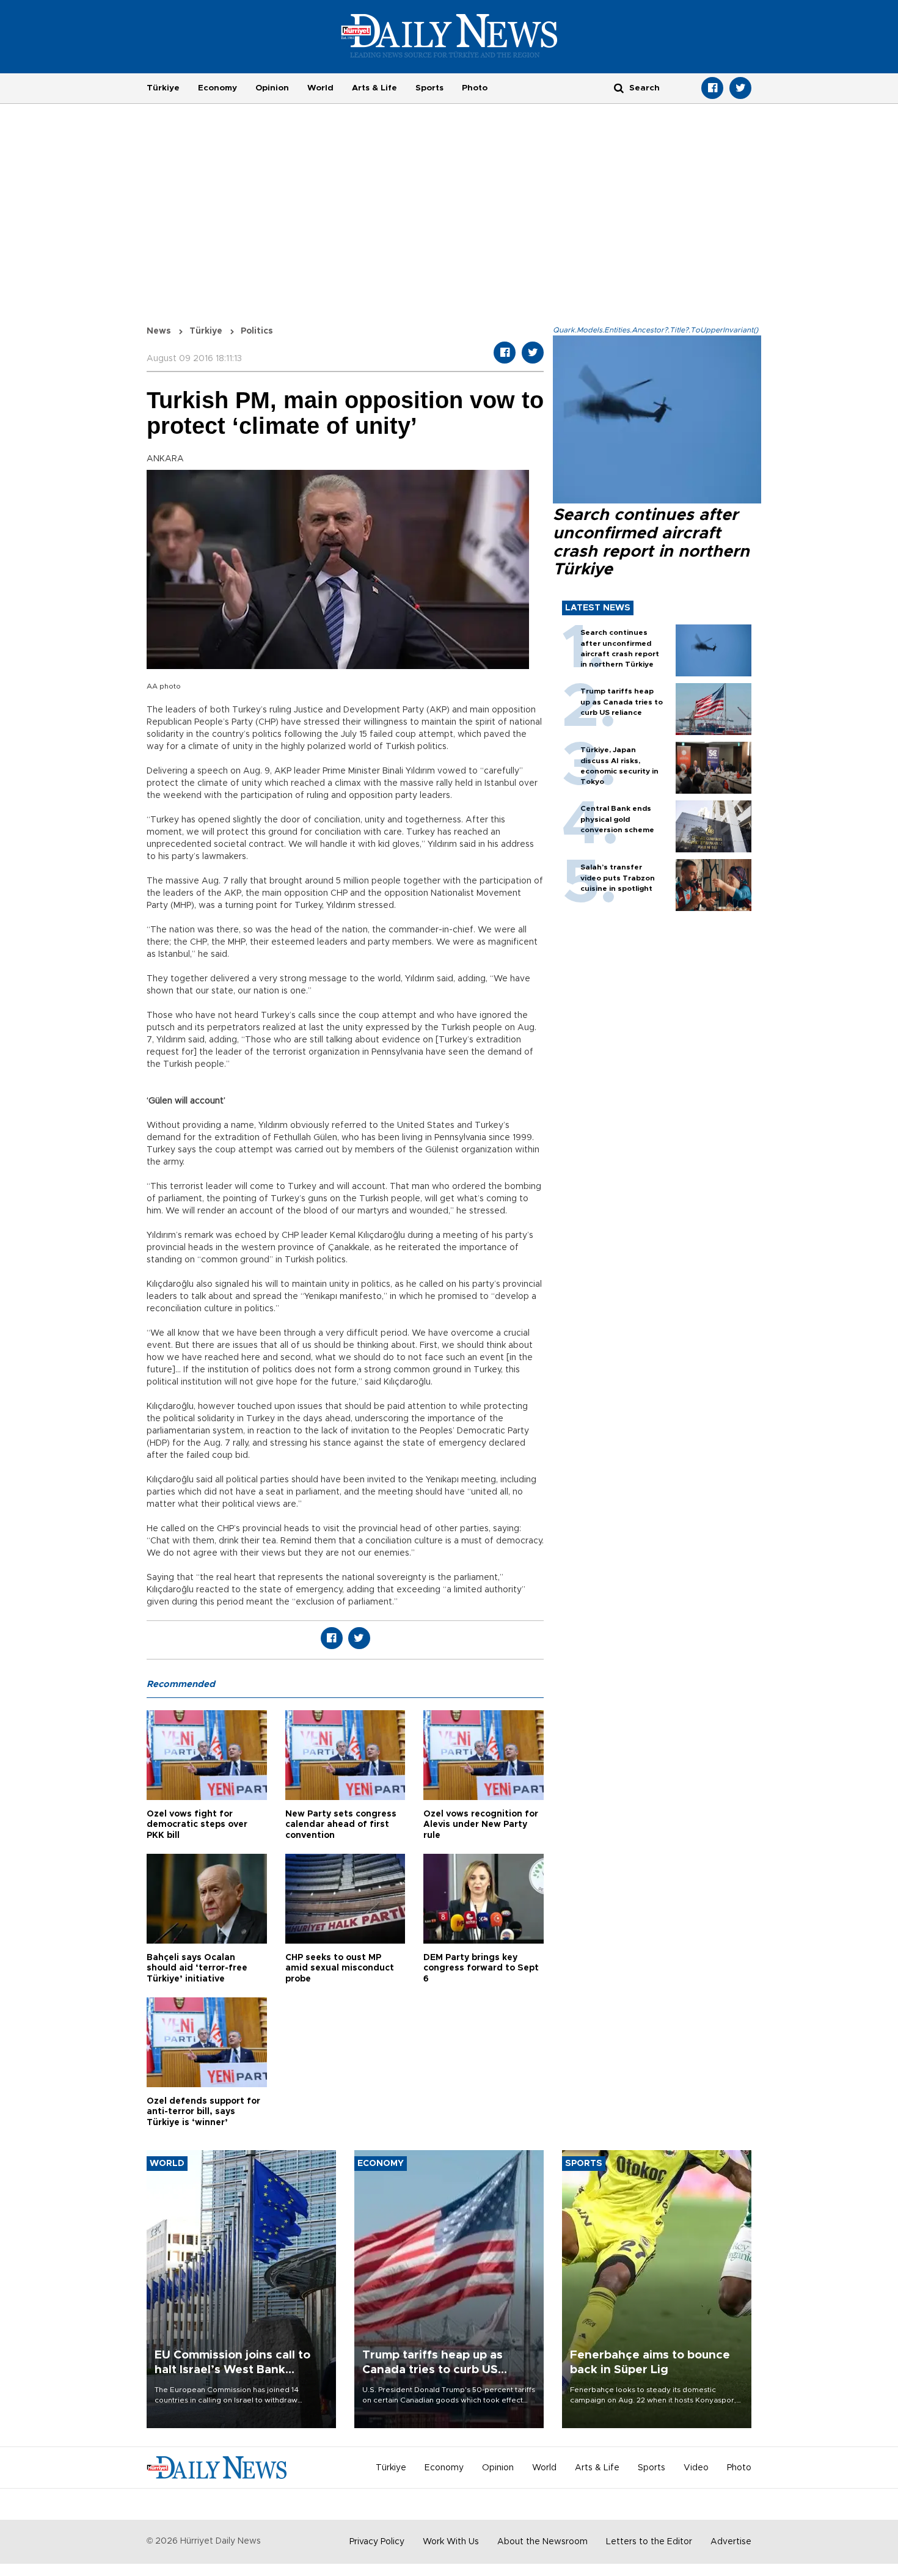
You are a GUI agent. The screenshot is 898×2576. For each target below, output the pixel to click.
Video (696, 2468)
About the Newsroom (542, 2542)
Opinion (272, 88)
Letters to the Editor (649, 2542)
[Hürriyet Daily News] (449, 35)
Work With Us (451, 2542)
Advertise (731, 2542)
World (320, 88)
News (159, 331)
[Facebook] (712, 88)
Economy (217, 88)
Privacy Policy (377, 2542)
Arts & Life (374, 88)
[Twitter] (740, 88)
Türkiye (163, 88)
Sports (429, 88)
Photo (475, 88)
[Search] (619, 88)
